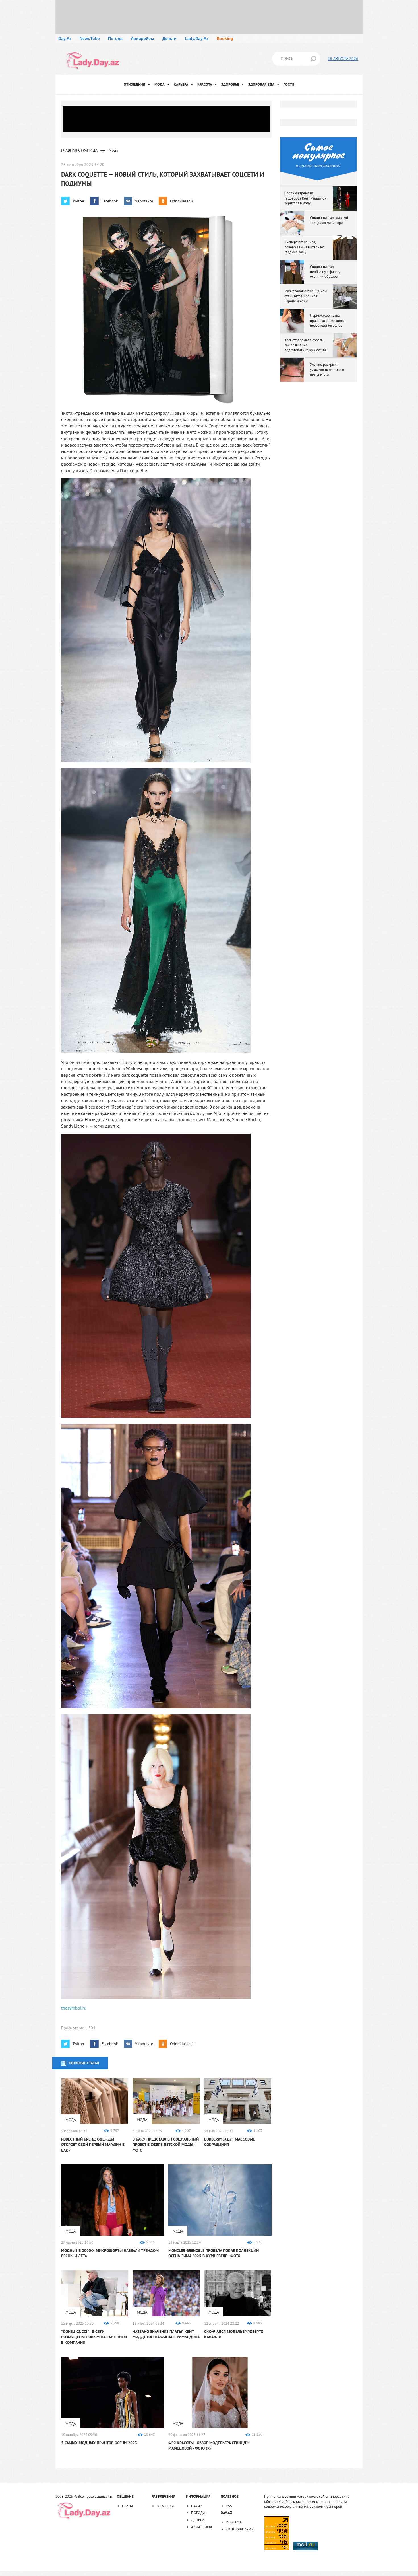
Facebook (110, 201)
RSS (229, 2506)
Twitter (78, 201)
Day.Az (65, 38)
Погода (115, 38)
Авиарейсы (142, 38)
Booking (225, 38)
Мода (160, 84)
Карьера (181, 84)
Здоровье (230, 84)
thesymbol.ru (74, 2008)
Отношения (134, 84)
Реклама (234, 2522)
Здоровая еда (261, 84)
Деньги (169, 38)
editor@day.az (240, 2529)
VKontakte (144, 201)
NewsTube (90, 38)
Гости (289, 84)
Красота (205, 84)
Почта (128, 2506)
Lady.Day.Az (197, 38)
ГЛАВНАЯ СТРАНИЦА (79, 150)
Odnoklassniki (182, 201)
